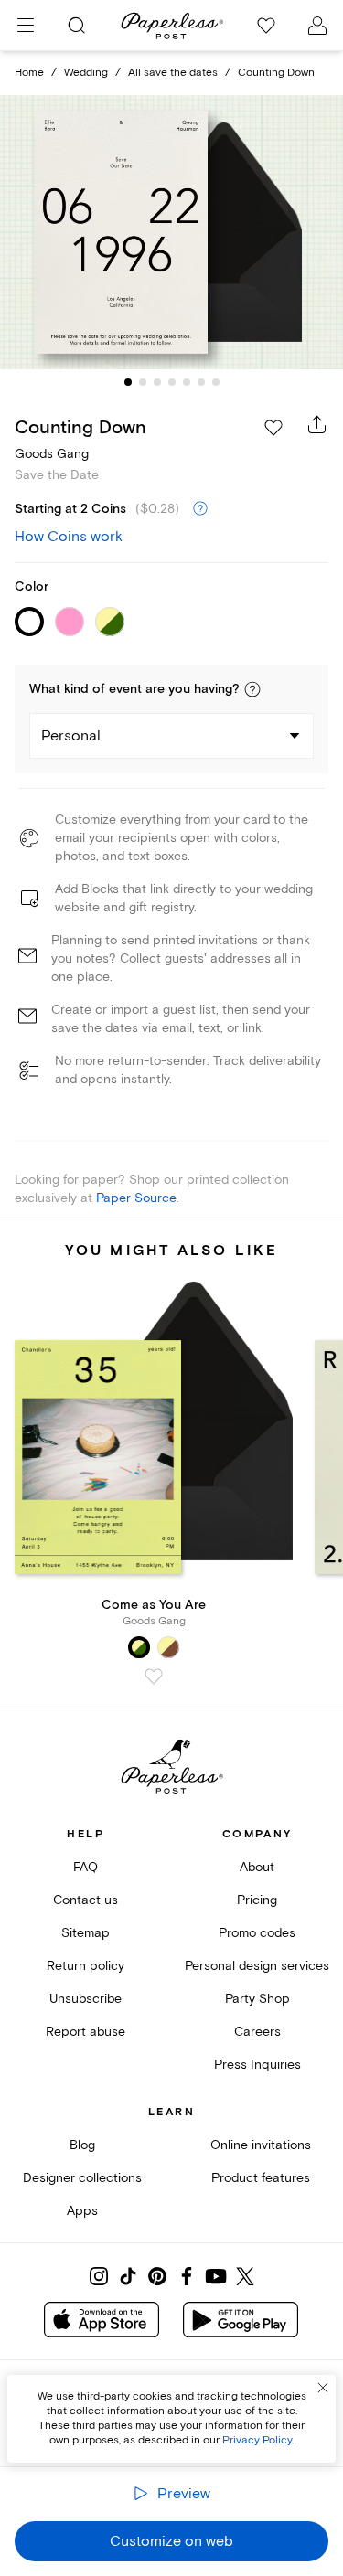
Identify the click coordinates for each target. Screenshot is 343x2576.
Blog (82, 2145)
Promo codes (257, 1933)
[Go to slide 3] (157, 382)
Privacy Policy (257, 2440)
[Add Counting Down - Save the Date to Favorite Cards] (273, 428)
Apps (82, 2211)
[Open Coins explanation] (200, 509)
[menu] (26, 26)
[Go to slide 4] (172, 382)
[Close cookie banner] (323, 2388)
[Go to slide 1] (128, 382)
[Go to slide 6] (201, 382)
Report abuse (86, 2032)
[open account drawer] (317, 26)
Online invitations (261, 2145)
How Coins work (69, 537)
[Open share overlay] (317, 424)
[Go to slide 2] (143, 382)
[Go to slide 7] (216, 382)
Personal (71, 736)
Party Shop (257, 1999)
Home (29, 73)
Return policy (86, 1966)
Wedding (86, 73)
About (257, 1867)
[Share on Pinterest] (157, 2276)
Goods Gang (52, 454)
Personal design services (257, 1966)
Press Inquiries (257, 2065)
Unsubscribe (86, 1999)
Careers (257, 2032)
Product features (261, 2178)
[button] (252, 689)
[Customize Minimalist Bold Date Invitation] (172, 232)
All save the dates (173, 73)
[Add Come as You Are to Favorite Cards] (154, 1677)
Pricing (257, 1900)
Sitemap (86, 1933)
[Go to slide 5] (187, 382)
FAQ (86, 1867)
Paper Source (136, 1198)
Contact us (86, 1900)
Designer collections (82, 2178)
